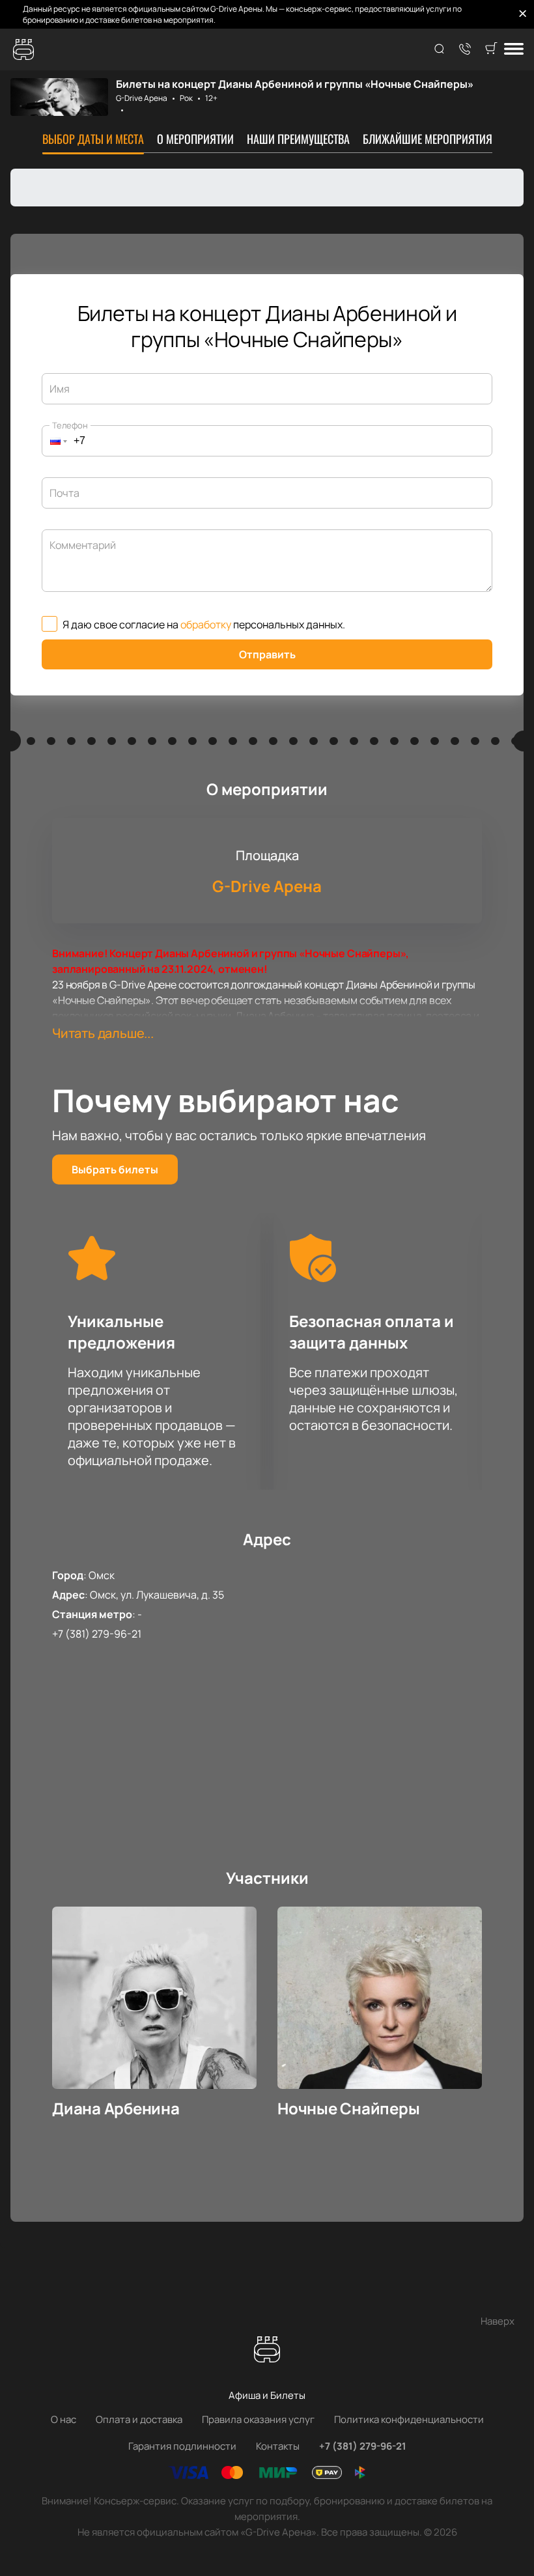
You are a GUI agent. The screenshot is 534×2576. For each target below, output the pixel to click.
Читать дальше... (103, 1033)
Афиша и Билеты (267, 2395)
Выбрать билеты (115, 1169)
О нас (63, 2419)
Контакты (278, 2446)
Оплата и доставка (139, 2419)
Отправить (267, 654)
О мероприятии (195, 139)
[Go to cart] (491, 49)
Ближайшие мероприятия (428, 139)
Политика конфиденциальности (409, 2419)
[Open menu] (514, 50)
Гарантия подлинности (182, 2446)
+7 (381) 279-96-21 (97, 1634)
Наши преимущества (298, 139)
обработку (206, 624)
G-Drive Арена (142, 98)
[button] (55, 441)
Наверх (498, 2321)
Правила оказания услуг (258, 2419)
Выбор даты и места (93, 139)
